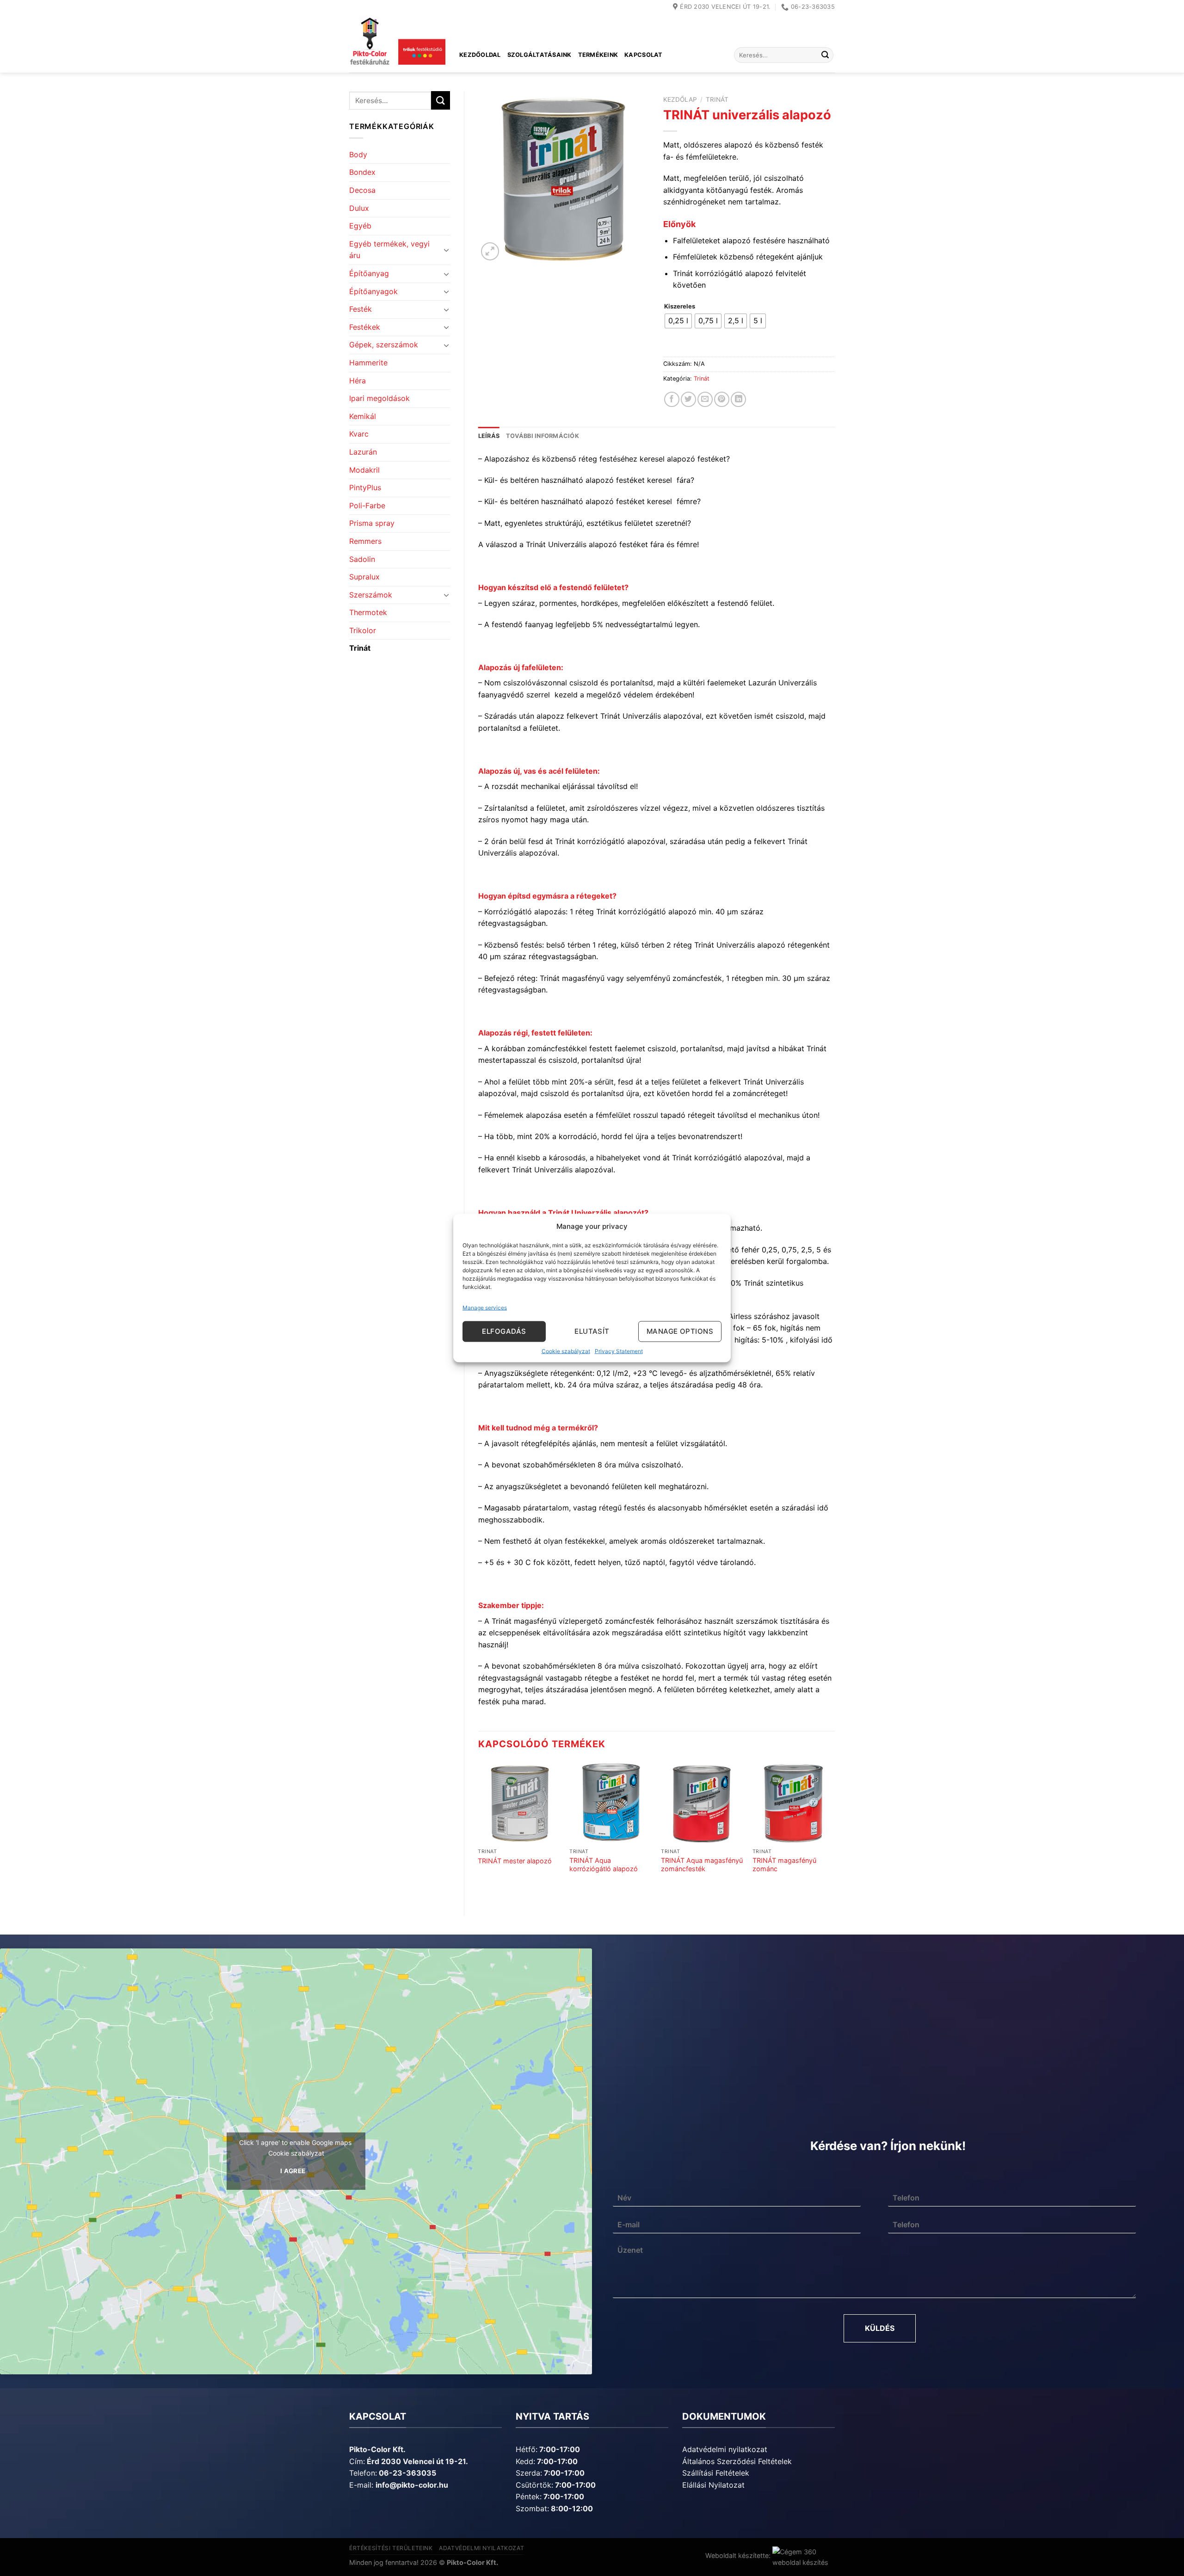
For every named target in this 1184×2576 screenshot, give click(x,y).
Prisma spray (372, 523)
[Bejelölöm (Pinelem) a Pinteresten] (722, 399)
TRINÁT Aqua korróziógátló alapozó (604, 1865)
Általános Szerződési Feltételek (737, 2461)
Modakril (364, 470)
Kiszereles (680, 307)
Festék (361, 309)
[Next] (834, 1830)
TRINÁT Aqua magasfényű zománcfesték (702, 1865)
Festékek (365, 327)
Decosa (362, 190)
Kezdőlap (680, 99)
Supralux (364, 577)
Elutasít (592, 1331)
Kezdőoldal (480, 55)
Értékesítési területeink (391, 2548)
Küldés (880, 2328)
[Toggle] (446, 250)
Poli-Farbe (367, 505)
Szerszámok (371, 595)
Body (358, 154)
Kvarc (359, 434)
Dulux (359, 208)
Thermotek (368, 612)
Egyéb (360, 226)
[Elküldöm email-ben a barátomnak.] (705, 399)
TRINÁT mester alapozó (515, 1861)
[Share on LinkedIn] (738, 399)
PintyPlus (365, 487)
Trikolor (363, 630)
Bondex (362, 172)
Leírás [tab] (489, 436)
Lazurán (363, 452)
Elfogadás (504, 1331)
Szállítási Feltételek (716, 2473)
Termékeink (598, 55)
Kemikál (363, 416)
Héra (358, 381)
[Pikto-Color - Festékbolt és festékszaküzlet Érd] (397, 43)
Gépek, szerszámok (384, 345)
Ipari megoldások (379, 398)
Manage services (485, 1307)
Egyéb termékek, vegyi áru (389, 250)
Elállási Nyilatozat (713, 2485)
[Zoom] (490, 251)
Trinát (360, 648)
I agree (293, 2171)
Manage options (680, 1331)
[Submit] (825, 55)
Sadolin (362, 559)
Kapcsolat (643, 55)
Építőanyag (369, 273)
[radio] (678, 321)
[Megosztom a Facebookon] (672, 399)
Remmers (365, 541)
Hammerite (368, 363)
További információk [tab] (543, 436)
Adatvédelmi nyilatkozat (725, 2449)
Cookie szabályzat (566, 1351)
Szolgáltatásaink (540, 55)
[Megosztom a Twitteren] (688, 399)
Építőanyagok (373, 291)
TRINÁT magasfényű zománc (784, 1865)
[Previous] (479, 1830)
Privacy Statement (619, 1351)
